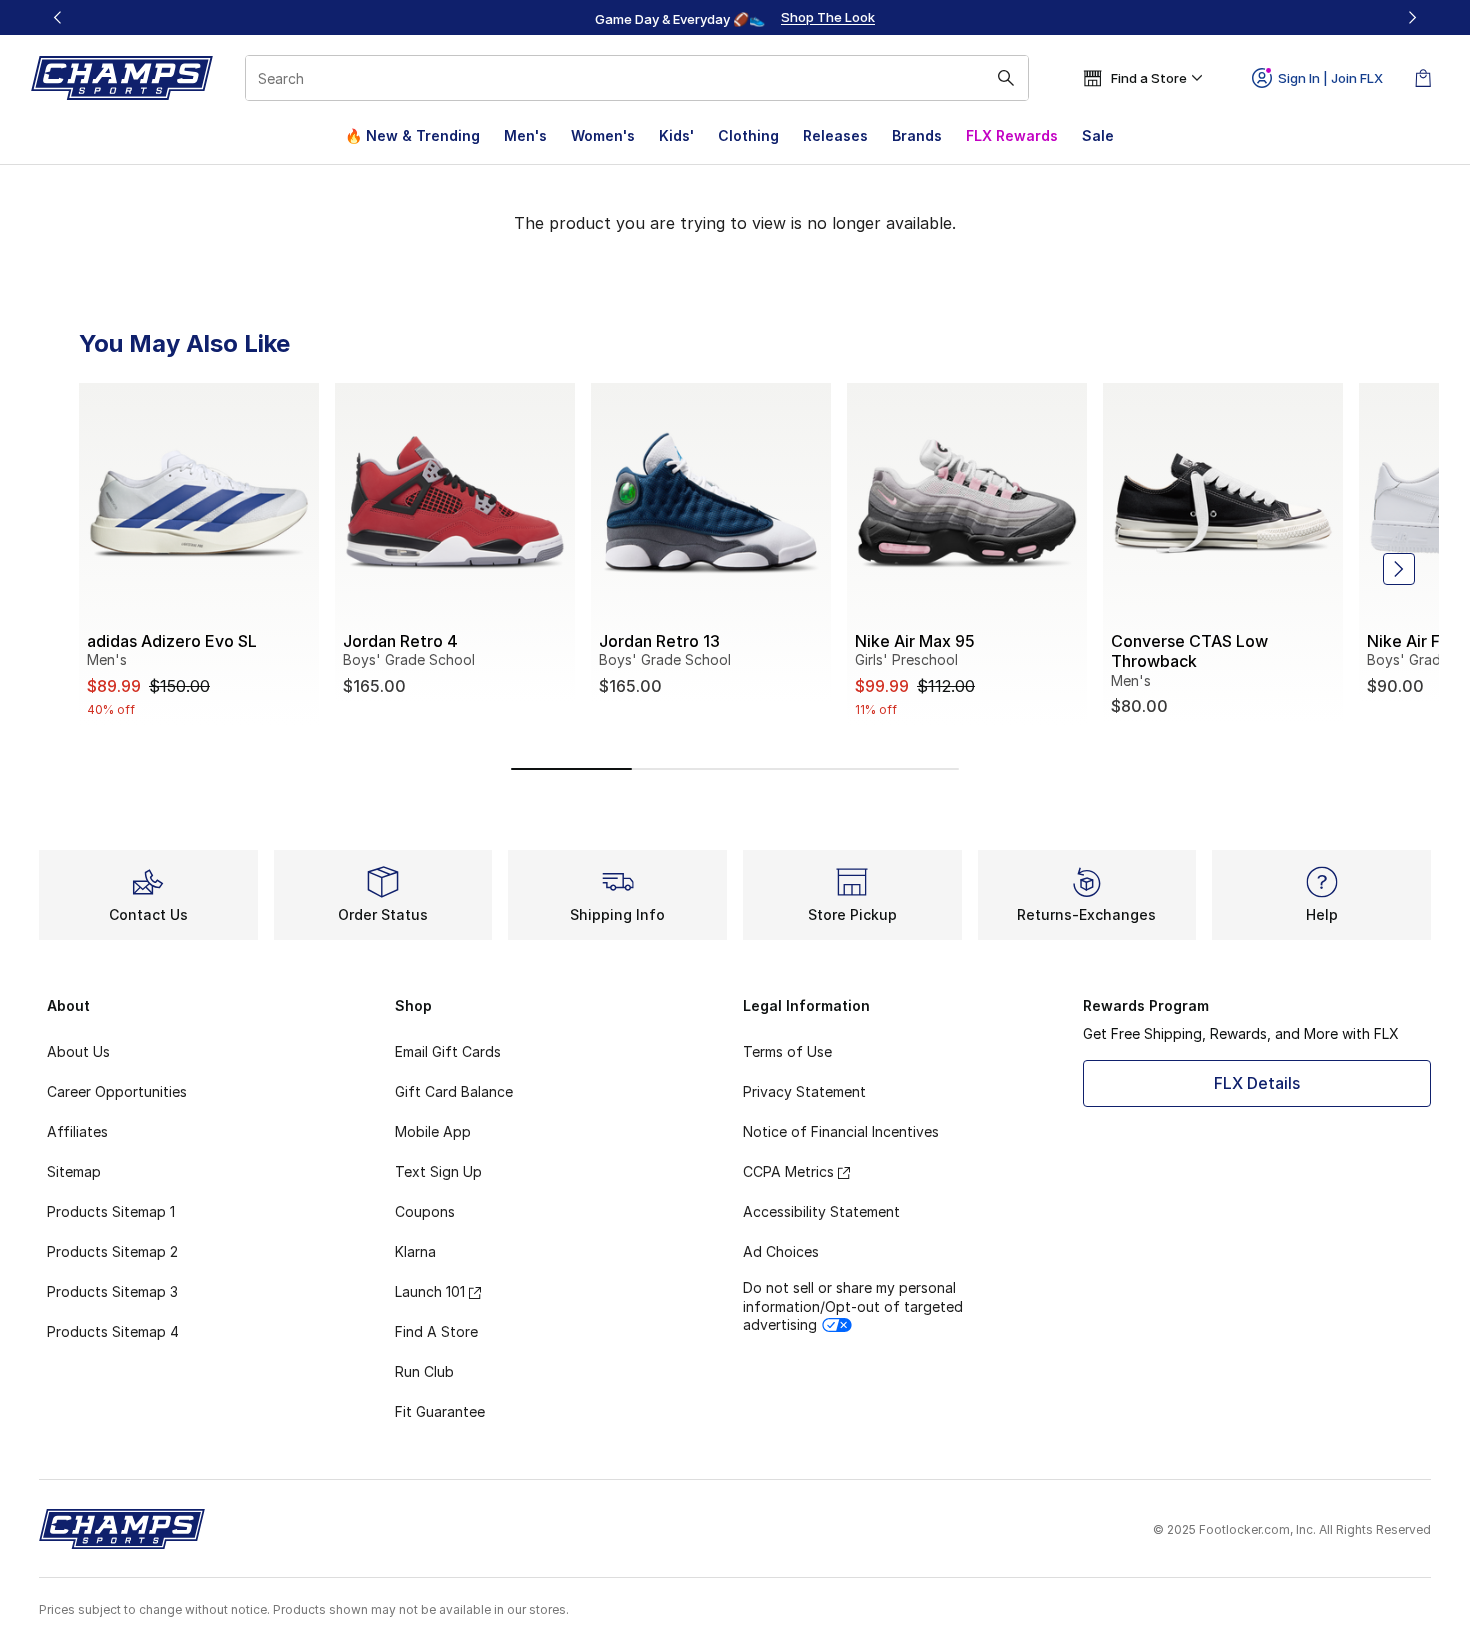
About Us (78, 1051)
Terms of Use (787, 1051)
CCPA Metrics (788, 1171)
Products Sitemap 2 (112, 1251)
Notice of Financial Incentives (841, 1131)
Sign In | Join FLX (1330, 78)
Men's (525, 135)
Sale (1098, 135)
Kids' (676, 135)
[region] (735, 18)
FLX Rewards (1012, 135)
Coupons (425, 1211)
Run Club (424, 1371)
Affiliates (77, 1131)
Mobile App (433, 1131)
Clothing (748, 135)
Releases (835, 135)
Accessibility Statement (821, 1211)
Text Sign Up (438, 1171)
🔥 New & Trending (412, 135)
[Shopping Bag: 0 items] (1423, 78)
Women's (603, 135)
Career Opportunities (117, 1091)
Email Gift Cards (448, 1051)
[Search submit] (1006, 78)
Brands (917, 135)
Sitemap (74, 1171)
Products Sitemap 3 (112, 1291)
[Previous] (58, 17)
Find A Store (436, 1331)
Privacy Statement (804, 1091)
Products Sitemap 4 (113, 1331)
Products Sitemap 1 (111, 1211)
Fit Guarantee (440, 1411)
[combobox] (637, 78)
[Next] (1412, 17)
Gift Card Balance (454, 1091)
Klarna (415, 1251)
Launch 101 (430, 1291)
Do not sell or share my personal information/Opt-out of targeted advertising (853, 1305)
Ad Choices (781, 1251)
